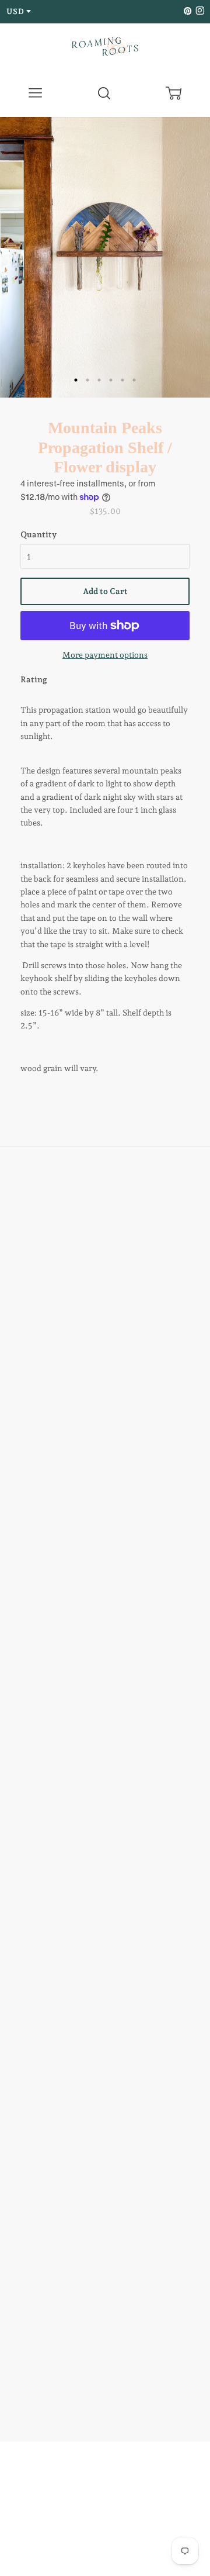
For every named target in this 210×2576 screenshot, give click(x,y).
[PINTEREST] (187, 11)
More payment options (105, 655)
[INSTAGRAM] (198, 11)
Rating (34, 679)
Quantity (38, 534)
